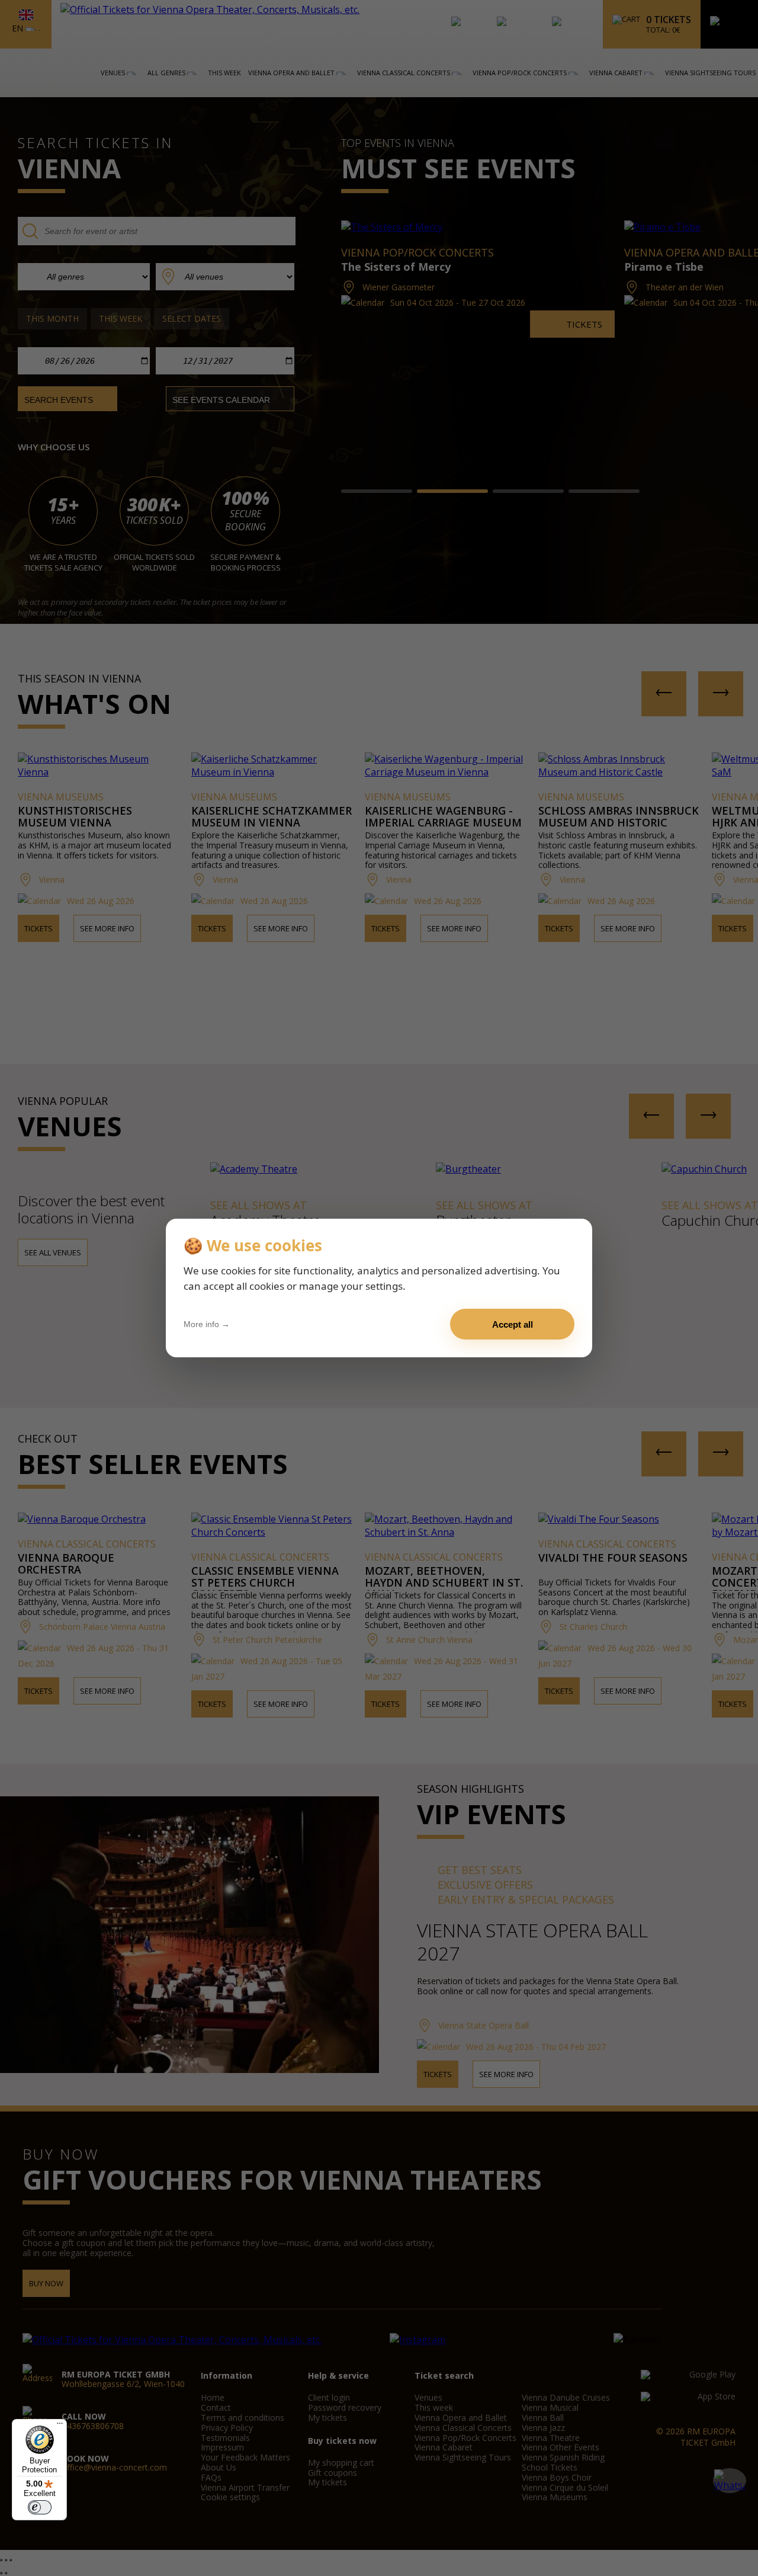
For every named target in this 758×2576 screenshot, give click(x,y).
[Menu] (60, 2426)
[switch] (40, 2507)
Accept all (513, 1324)
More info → (207, 1324)
